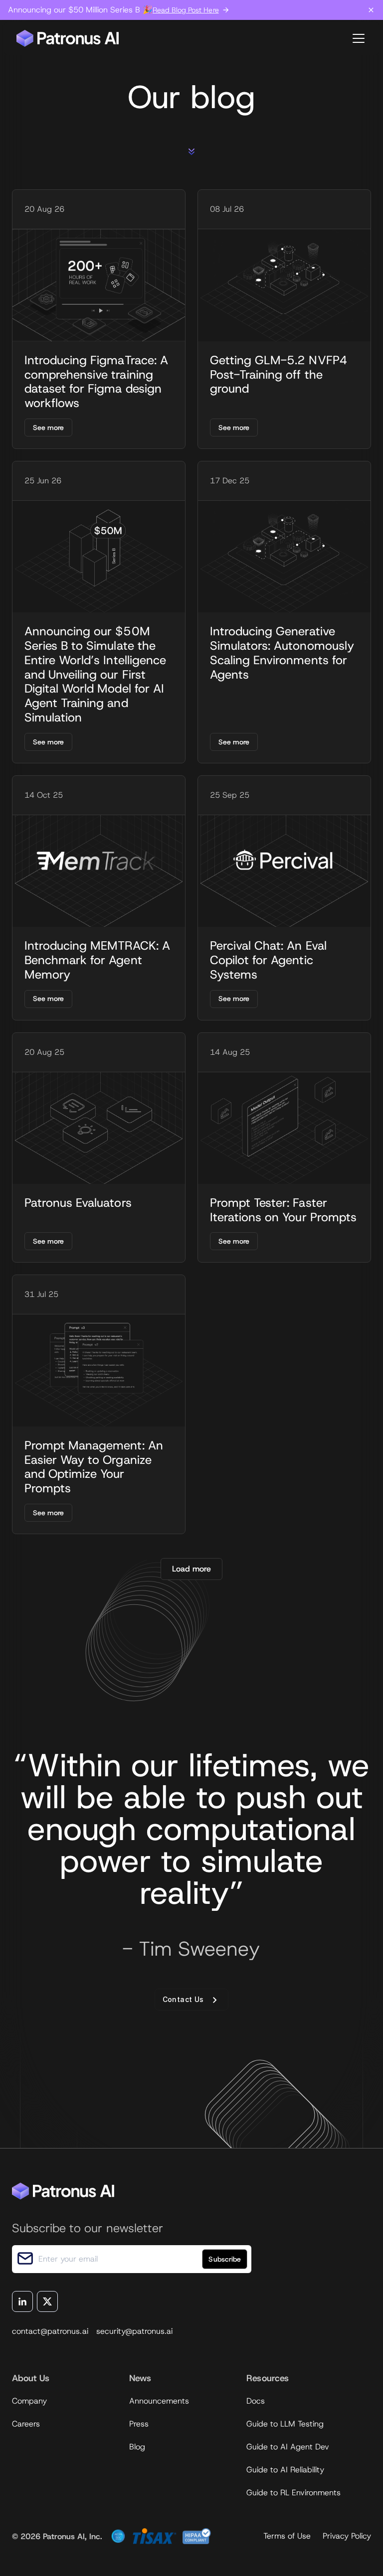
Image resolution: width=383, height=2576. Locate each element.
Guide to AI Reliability (285, 2470)
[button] (357, 38)
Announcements (159, 2401)
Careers (26, 2424)
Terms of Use (287, 2536)
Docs (256, 2401)
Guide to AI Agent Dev (288, 2447)
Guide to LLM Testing (285, 2424)
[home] (68, 38)
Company (29, 2401)
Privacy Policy (347, 2536)
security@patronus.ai (135, 2331)
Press (139, 2424)
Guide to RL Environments (293, 2493)
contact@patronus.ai (50, 2331)
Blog (137, 2447)
